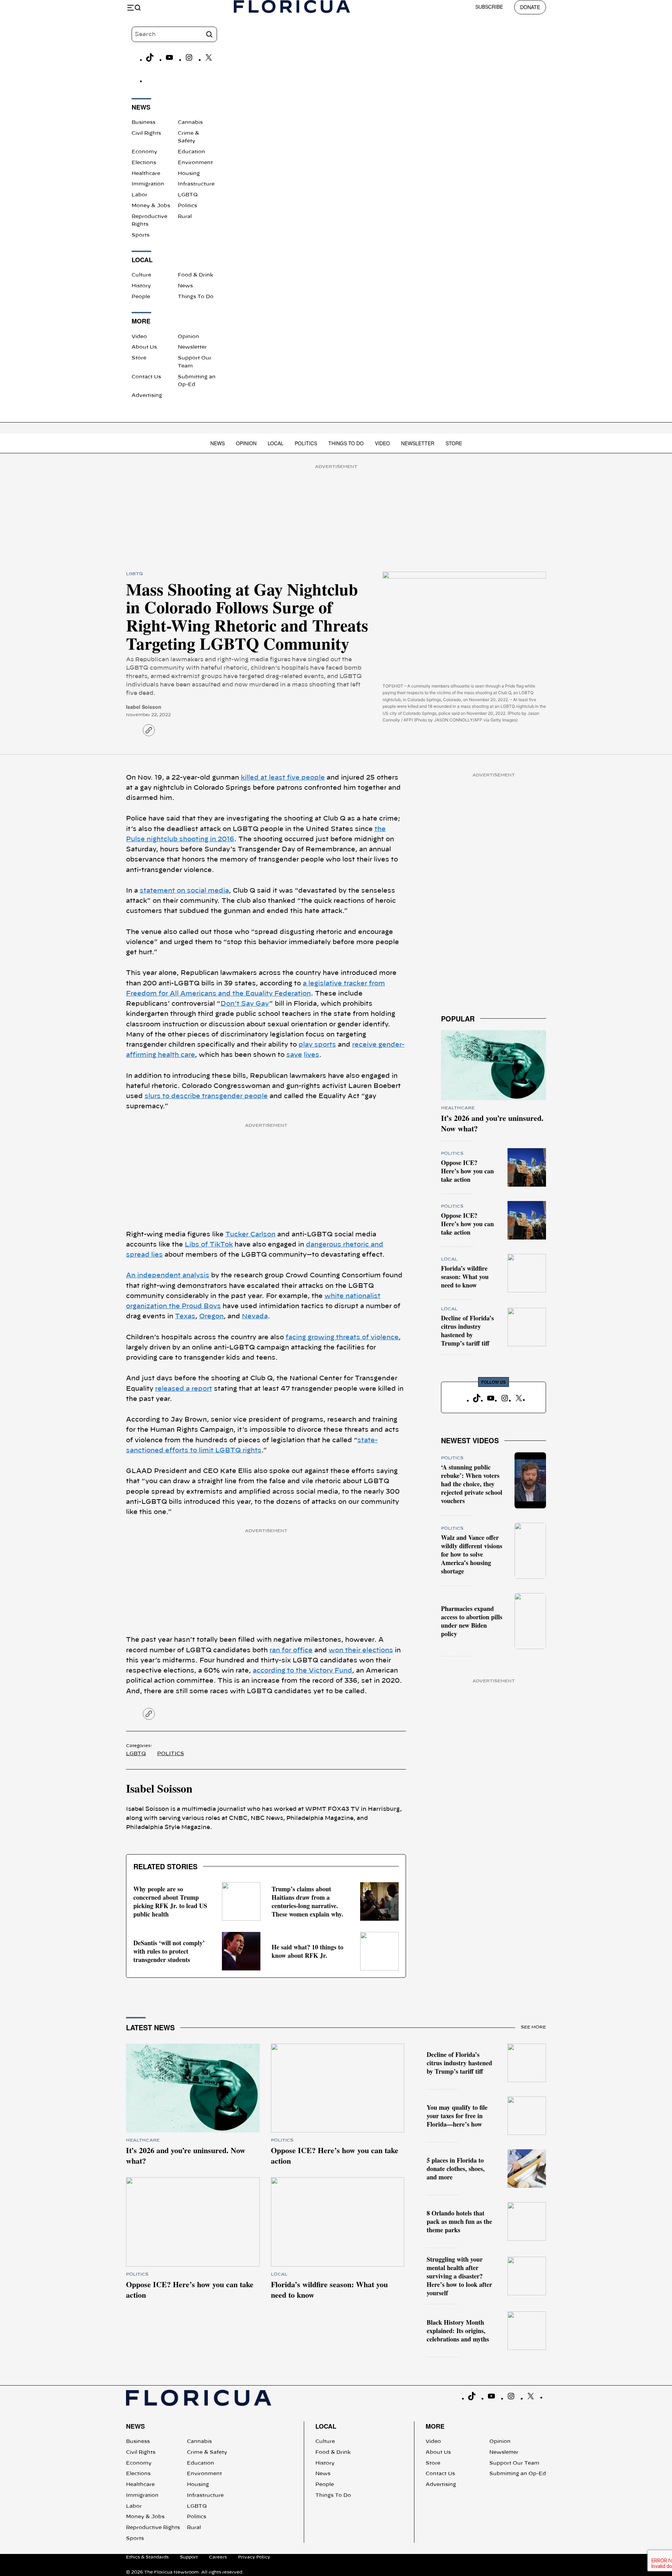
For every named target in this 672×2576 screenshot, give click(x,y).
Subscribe (489, 7)
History (141, 286)
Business (143, 123)
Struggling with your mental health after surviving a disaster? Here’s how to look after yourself (459, 2276)
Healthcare (146, 174)
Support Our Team (514, 2463)
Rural (185, 217)
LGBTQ (188, 195)
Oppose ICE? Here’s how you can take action (467, 1171)
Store (139, 358)
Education (191, 152)
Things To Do (196, 297)
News (185, 286)
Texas (185, 1317)
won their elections (361, 1650)
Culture (141, 275)
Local (276, 443)
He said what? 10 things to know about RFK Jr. (307, 1951)
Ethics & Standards (147, 2557)
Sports (141, 235)
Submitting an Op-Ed (518, 2474)
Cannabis (190, 123)
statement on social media (184, 891)
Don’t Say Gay (245, 1004)
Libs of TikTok (209, 1245)
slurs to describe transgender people (206, 1096)
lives (311, 1055)
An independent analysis (168, 1276)
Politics (187, 206)
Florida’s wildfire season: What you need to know (465, 1277)
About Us (144, 347)
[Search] (209, 34)
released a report (184, 1389)
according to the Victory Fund (302, 1671)
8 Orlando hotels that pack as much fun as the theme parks (459, 2221)
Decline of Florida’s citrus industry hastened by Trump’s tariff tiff (467, 1331)
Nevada (255, 1317)
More (435, 2426)
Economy (144, 152)
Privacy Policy (254, 2557)
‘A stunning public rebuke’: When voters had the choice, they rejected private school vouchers (472, 1484)
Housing (189, 174)
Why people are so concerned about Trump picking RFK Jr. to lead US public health (170, 1901)
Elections (144, 163)
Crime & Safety (207, 2452)
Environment (195, 163)
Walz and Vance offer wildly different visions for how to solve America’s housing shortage (472, 1554)
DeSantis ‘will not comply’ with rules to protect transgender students (169, 1951)
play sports (317, 1045)
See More (533, 2027)
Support (189, 2557)
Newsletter (192, 347)
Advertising (147, 396)
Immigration (148, 184)
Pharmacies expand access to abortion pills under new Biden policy (472, 1621)
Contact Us (146, 377)
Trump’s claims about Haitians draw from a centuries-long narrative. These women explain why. (307, 1901)
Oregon (211, 1317)
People (141, 297)
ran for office (291, 1650)
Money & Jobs (151, 206)
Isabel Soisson (144, 707)
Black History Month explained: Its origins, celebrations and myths (458, 2331)
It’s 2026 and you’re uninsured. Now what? (492, 1123)
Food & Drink (195, 275)
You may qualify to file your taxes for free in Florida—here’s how (457, 2116)
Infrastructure (196, 184)
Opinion (188, 337)
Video (139, 337)
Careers (218, 2557)
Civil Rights (146, 133)
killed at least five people (283, 778)
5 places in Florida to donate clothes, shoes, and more (456, 2169)
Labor (139, 195)
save (294, 1055)
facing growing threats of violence (342, 1338)
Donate (530, 7)
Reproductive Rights (153, 2528)
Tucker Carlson (250, 1235)
